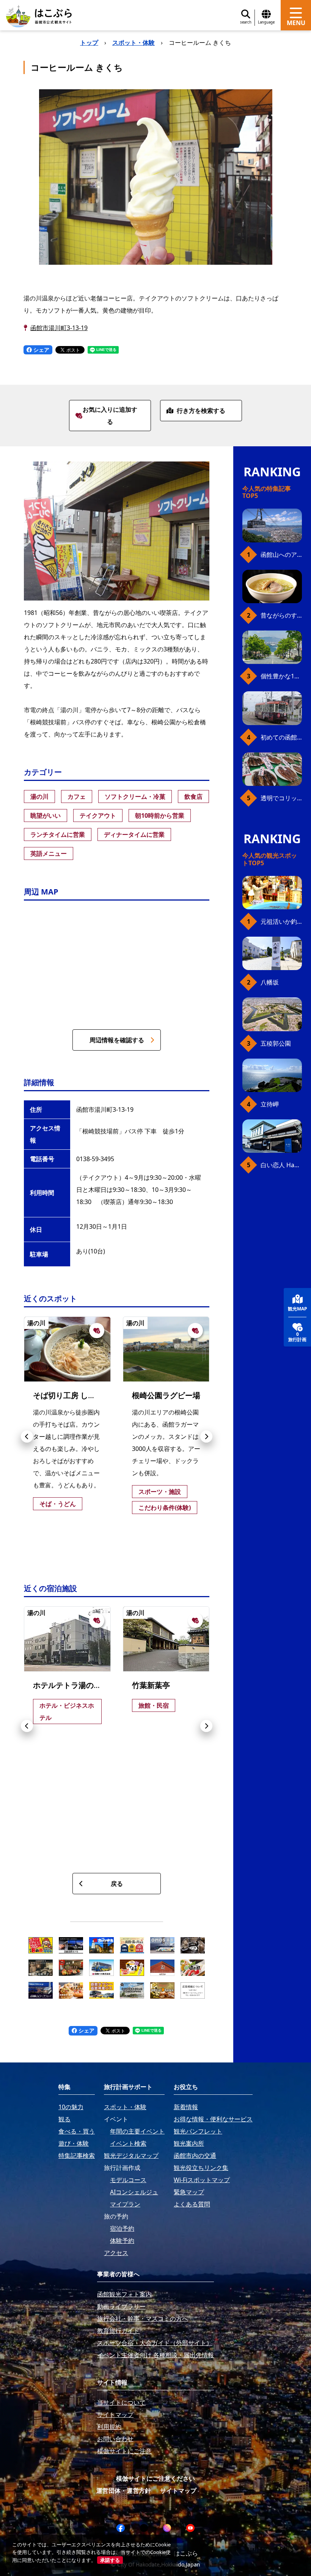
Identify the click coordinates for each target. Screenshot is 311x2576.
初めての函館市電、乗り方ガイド (281, 737)
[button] (27, 1437)
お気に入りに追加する (110, 416)
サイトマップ (178, 2491)
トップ (89, 43)
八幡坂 (270, 982)
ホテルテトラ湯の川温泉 (75, 1685)
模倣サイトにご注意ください (155, 2478)
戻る (117, 1884)
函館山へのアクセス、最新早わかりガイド (281, 555)
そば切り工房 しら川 (68, 1395)
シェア (41, 350)
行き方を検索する (201, 411)
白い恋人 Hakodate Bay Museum (281, 1165)
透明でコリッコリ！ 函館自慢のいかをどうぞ (281, 798)
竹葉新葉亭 (151, 1685)
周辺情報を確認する (117, 1040)
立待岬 (270, 1104)
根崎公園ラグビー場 (166, 1395)
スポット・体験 (134, 43)
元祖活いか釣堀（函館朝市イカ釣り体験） (281, 921)
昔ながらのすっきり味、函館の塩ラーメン (281, 615)
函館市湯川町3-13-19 (59, 328)
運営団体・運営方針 (124, 2491)
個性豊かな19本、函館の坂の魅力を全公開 (281, 676)
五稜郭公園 (276, 1043)
